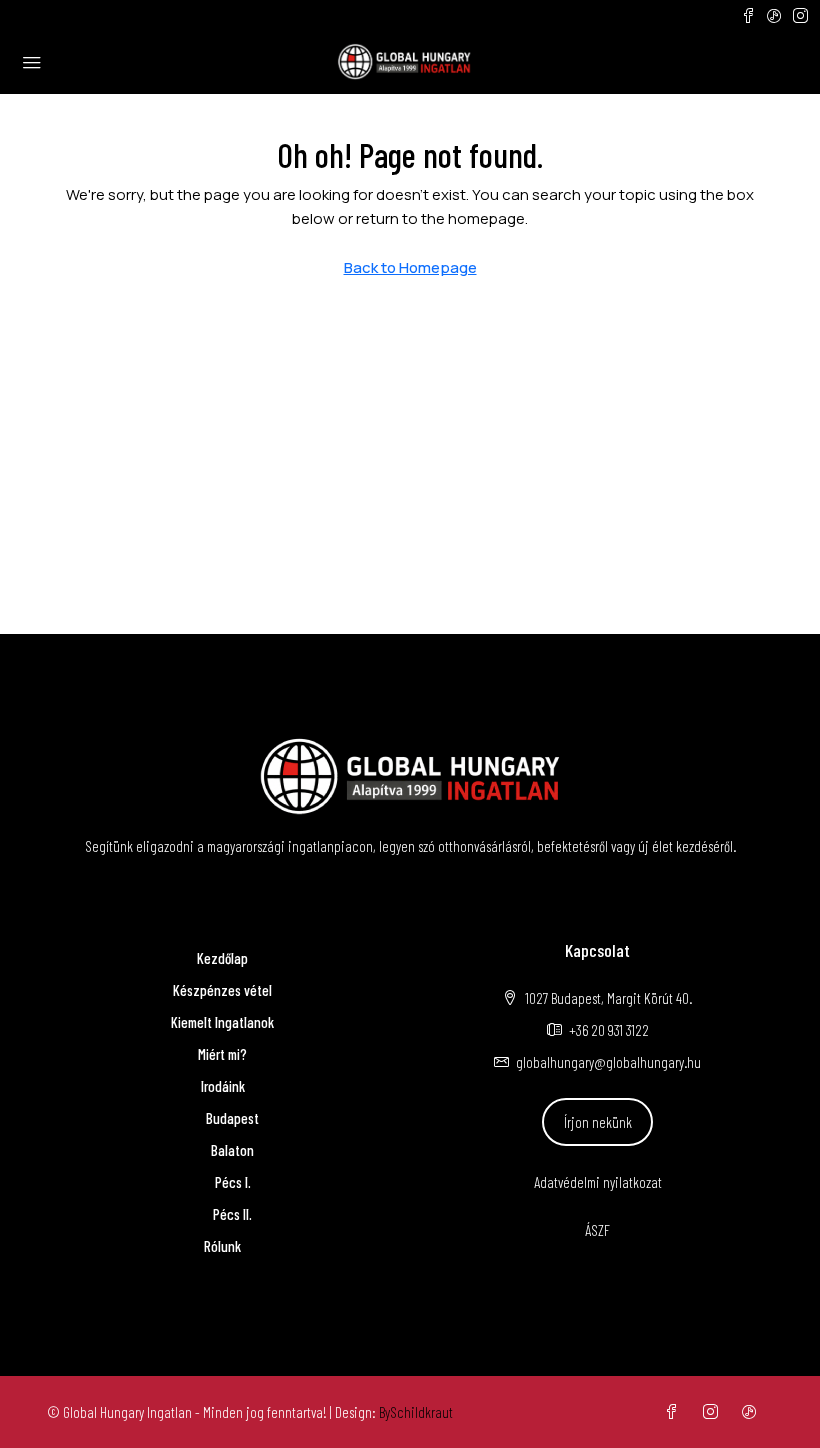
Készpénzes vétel (222, 990)
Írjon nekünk (598, 1122)
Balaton (232, 1150)
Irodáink (223, 1086)
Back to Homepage (410, 267)
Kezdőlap (222, 958)
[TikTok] (753, 1412)
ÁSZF (597, 1230)
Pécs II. (232, 1214)
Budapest (232, 1118)
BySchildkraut (416, 1412)
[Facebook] (675, 1412)
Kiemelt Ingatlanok (222, 1022)
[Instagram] (714, 1412)
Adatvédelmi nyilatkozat (598, 1182)
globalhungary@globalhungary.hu (608, 1062)
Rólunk (222, 1246)
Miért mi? (222, 1054)
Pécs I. (233, 1182)
